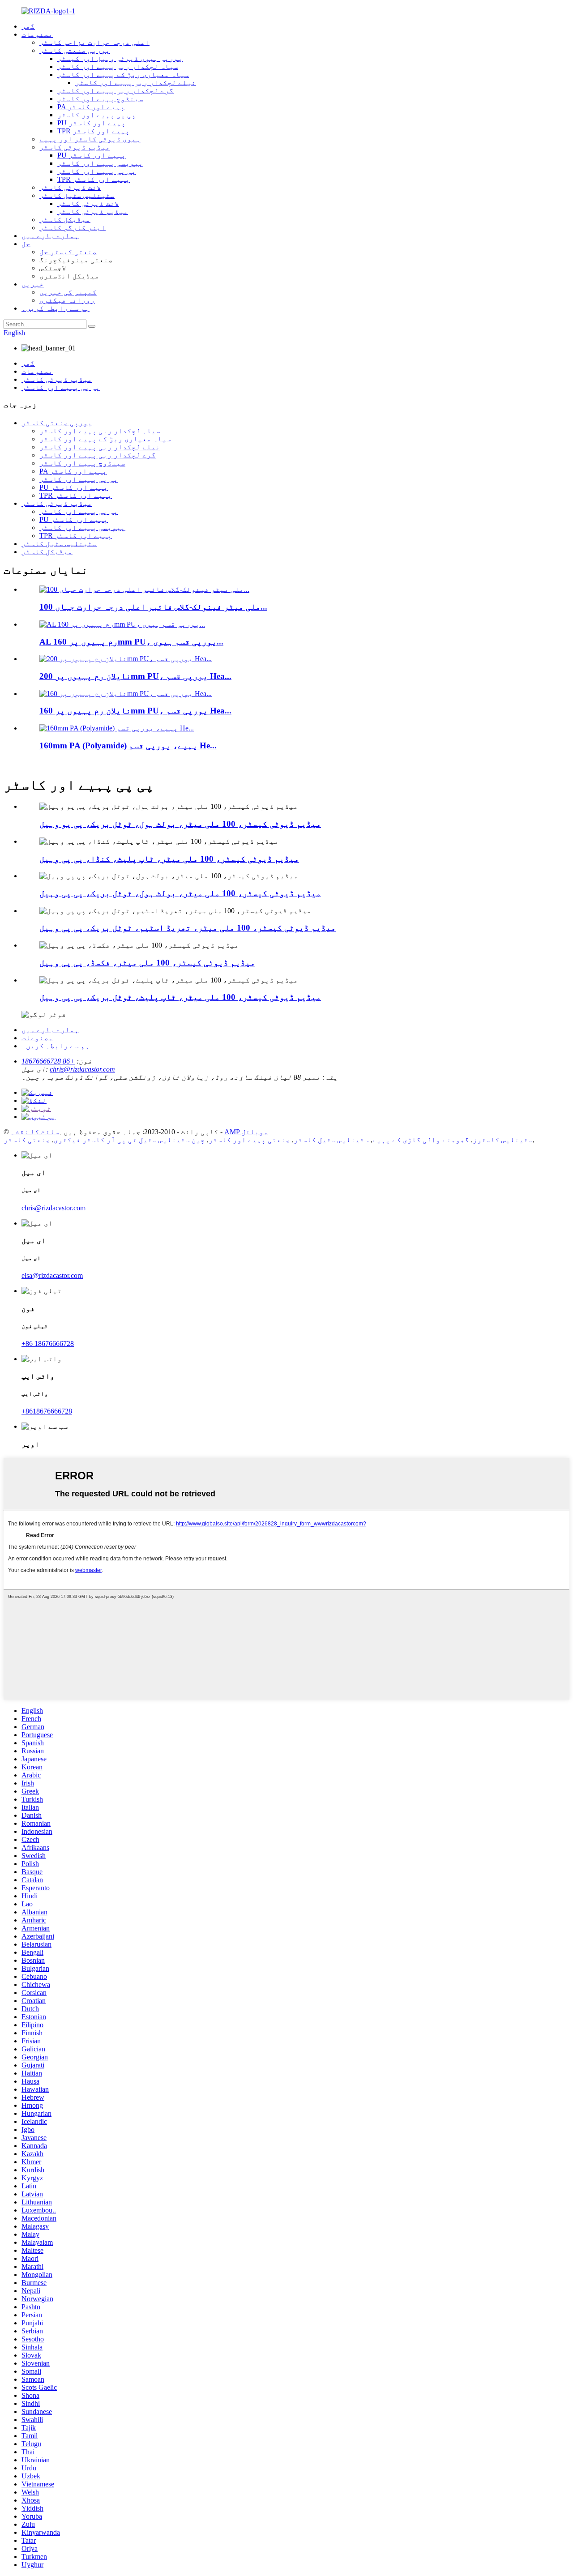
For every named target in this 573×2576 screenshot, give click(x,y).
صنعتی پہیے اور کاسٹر (249, 1140)
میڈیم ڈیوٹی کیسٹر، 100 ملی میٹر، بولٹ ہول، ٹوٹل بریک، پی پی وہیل (180, 893)
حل (26, 244)
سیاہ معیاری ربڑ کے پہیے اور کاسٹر (123, 75)
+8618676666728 (47, 1411)
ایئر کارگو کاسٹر (73, 228)
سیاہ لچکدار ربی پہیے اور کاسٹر (118, 66)
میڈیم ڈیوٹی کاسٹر (75, 147)
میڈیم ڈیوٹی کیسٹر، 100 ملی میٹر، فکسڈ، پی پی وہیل (147, 963)
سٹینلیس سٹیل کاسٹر (77, 195)
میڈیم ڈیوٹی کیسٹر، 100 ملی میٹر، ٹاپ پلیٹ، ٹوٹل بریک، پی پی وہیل (180, 997)
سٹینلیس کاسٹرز (503, 1140)
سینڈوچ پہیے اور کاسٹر (100, 99)
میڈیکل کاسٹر (65, 220)
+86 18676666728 (48, 1061)
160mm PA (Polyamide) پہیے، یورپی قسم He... (128, 745)
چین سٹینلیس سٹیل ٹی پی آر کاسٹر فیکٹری (129, 1140)
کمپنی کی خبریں (68, 292)
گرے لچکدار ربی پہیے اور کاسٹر (115, 91)
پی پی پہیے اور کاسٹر (97, 115)
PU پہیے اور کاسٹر (92, 123)
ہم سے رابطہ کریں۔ (56, 308)
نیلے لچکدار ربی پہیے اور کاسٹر (136, 83)
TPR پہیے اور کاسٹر (94, 131)
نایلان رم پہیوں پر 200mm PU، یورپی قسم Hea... (135, 676)
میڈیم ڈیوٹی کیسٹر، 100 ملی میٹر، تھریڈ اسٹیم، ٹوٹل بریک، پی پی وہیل (188, 928)
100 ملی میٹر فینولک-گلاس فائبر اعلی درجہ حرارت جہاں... (153, 607)
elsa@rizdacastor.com (52, 1275)
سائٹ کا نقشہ (35, 1132)
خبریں (33, 284)
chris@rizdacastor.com (82, 1069)
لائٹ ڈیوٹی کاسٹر (70, 187)
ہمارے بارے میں (50, 236)
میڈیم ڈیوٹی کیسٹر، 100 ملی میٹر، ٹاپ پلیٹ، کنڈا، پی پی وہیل (169, 859)
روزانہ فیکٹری (67, 300)
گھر (28, 26)
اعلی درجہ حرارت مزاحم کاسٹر (94, 42)
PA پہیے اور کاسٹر (91, 107)
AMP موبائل (246, 1132)
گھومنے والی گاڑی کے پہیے (421, 1140)
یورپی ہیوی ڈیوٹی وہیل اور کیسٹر (120, 58)
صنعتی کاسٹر (27, 1140)
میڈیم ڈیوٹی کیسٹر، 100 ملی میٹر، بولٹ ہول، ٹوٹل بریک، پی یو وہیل (180, 824)
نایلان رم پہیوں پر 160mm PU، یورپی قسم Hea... (135, 711)
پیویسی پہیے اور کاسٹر (100, 163)
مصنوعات (37, 34)
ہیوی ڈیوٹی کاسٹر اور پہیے (90, 139)
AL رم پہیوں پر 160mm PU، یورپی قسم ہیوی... (131, 642)
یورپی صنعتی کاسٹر (75, 50)
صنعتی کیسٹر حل (68, 252)
